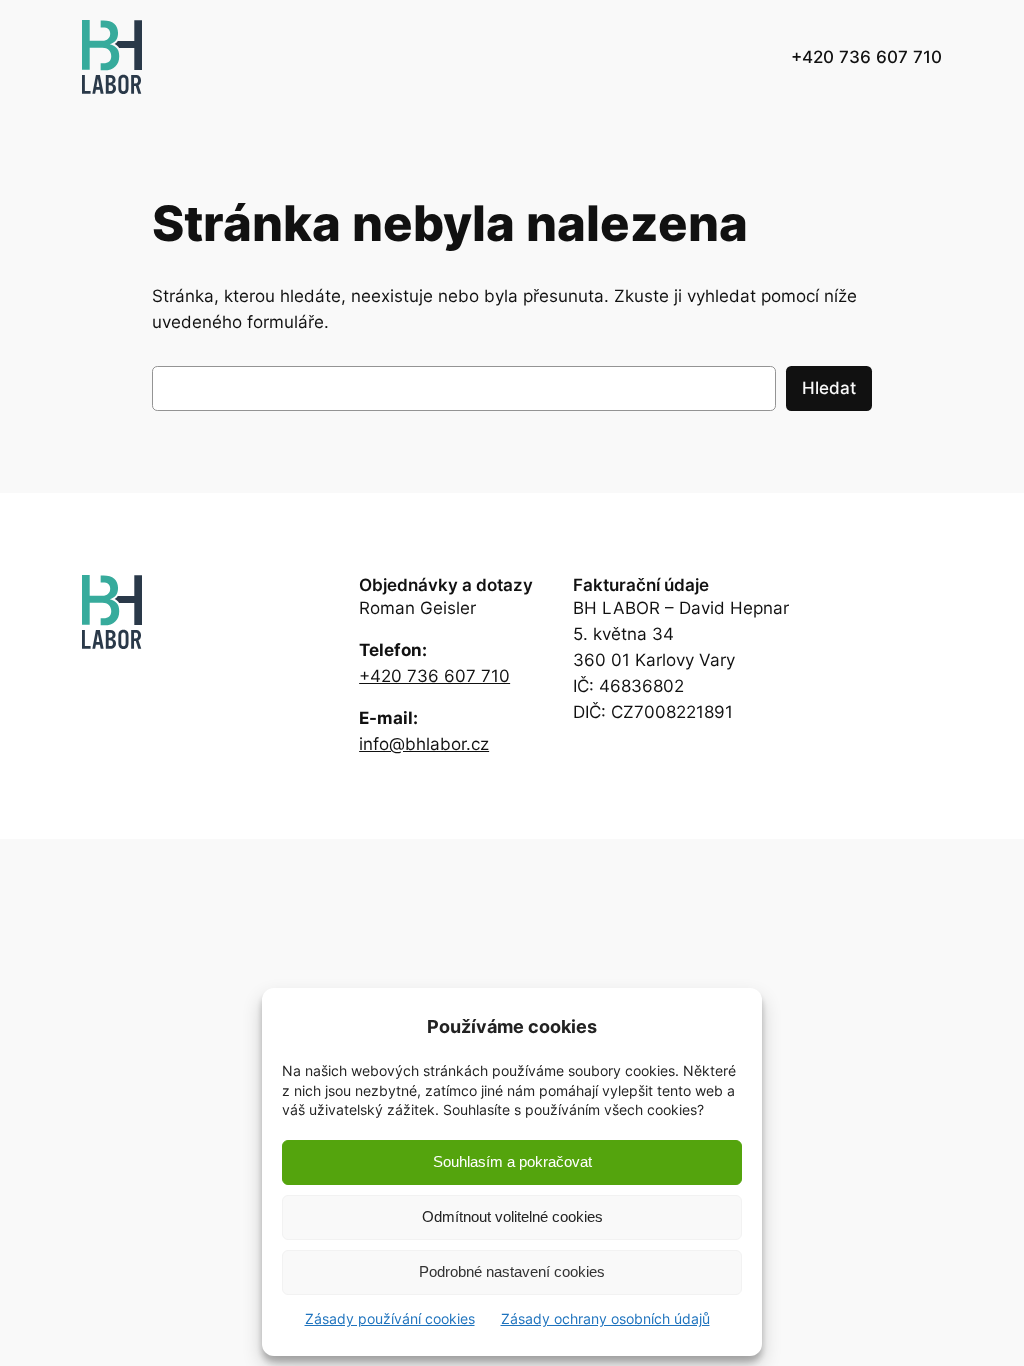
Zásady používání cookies (390, 1318)
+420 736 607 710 (434, 676)
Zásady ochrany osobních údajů (605, 1318)
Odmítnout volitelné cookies (512, 1216)
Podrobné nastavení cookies (512, 1271)
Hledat (829, 388)
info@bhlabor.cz (424, 744)
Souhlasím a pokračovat (512, 1161)
